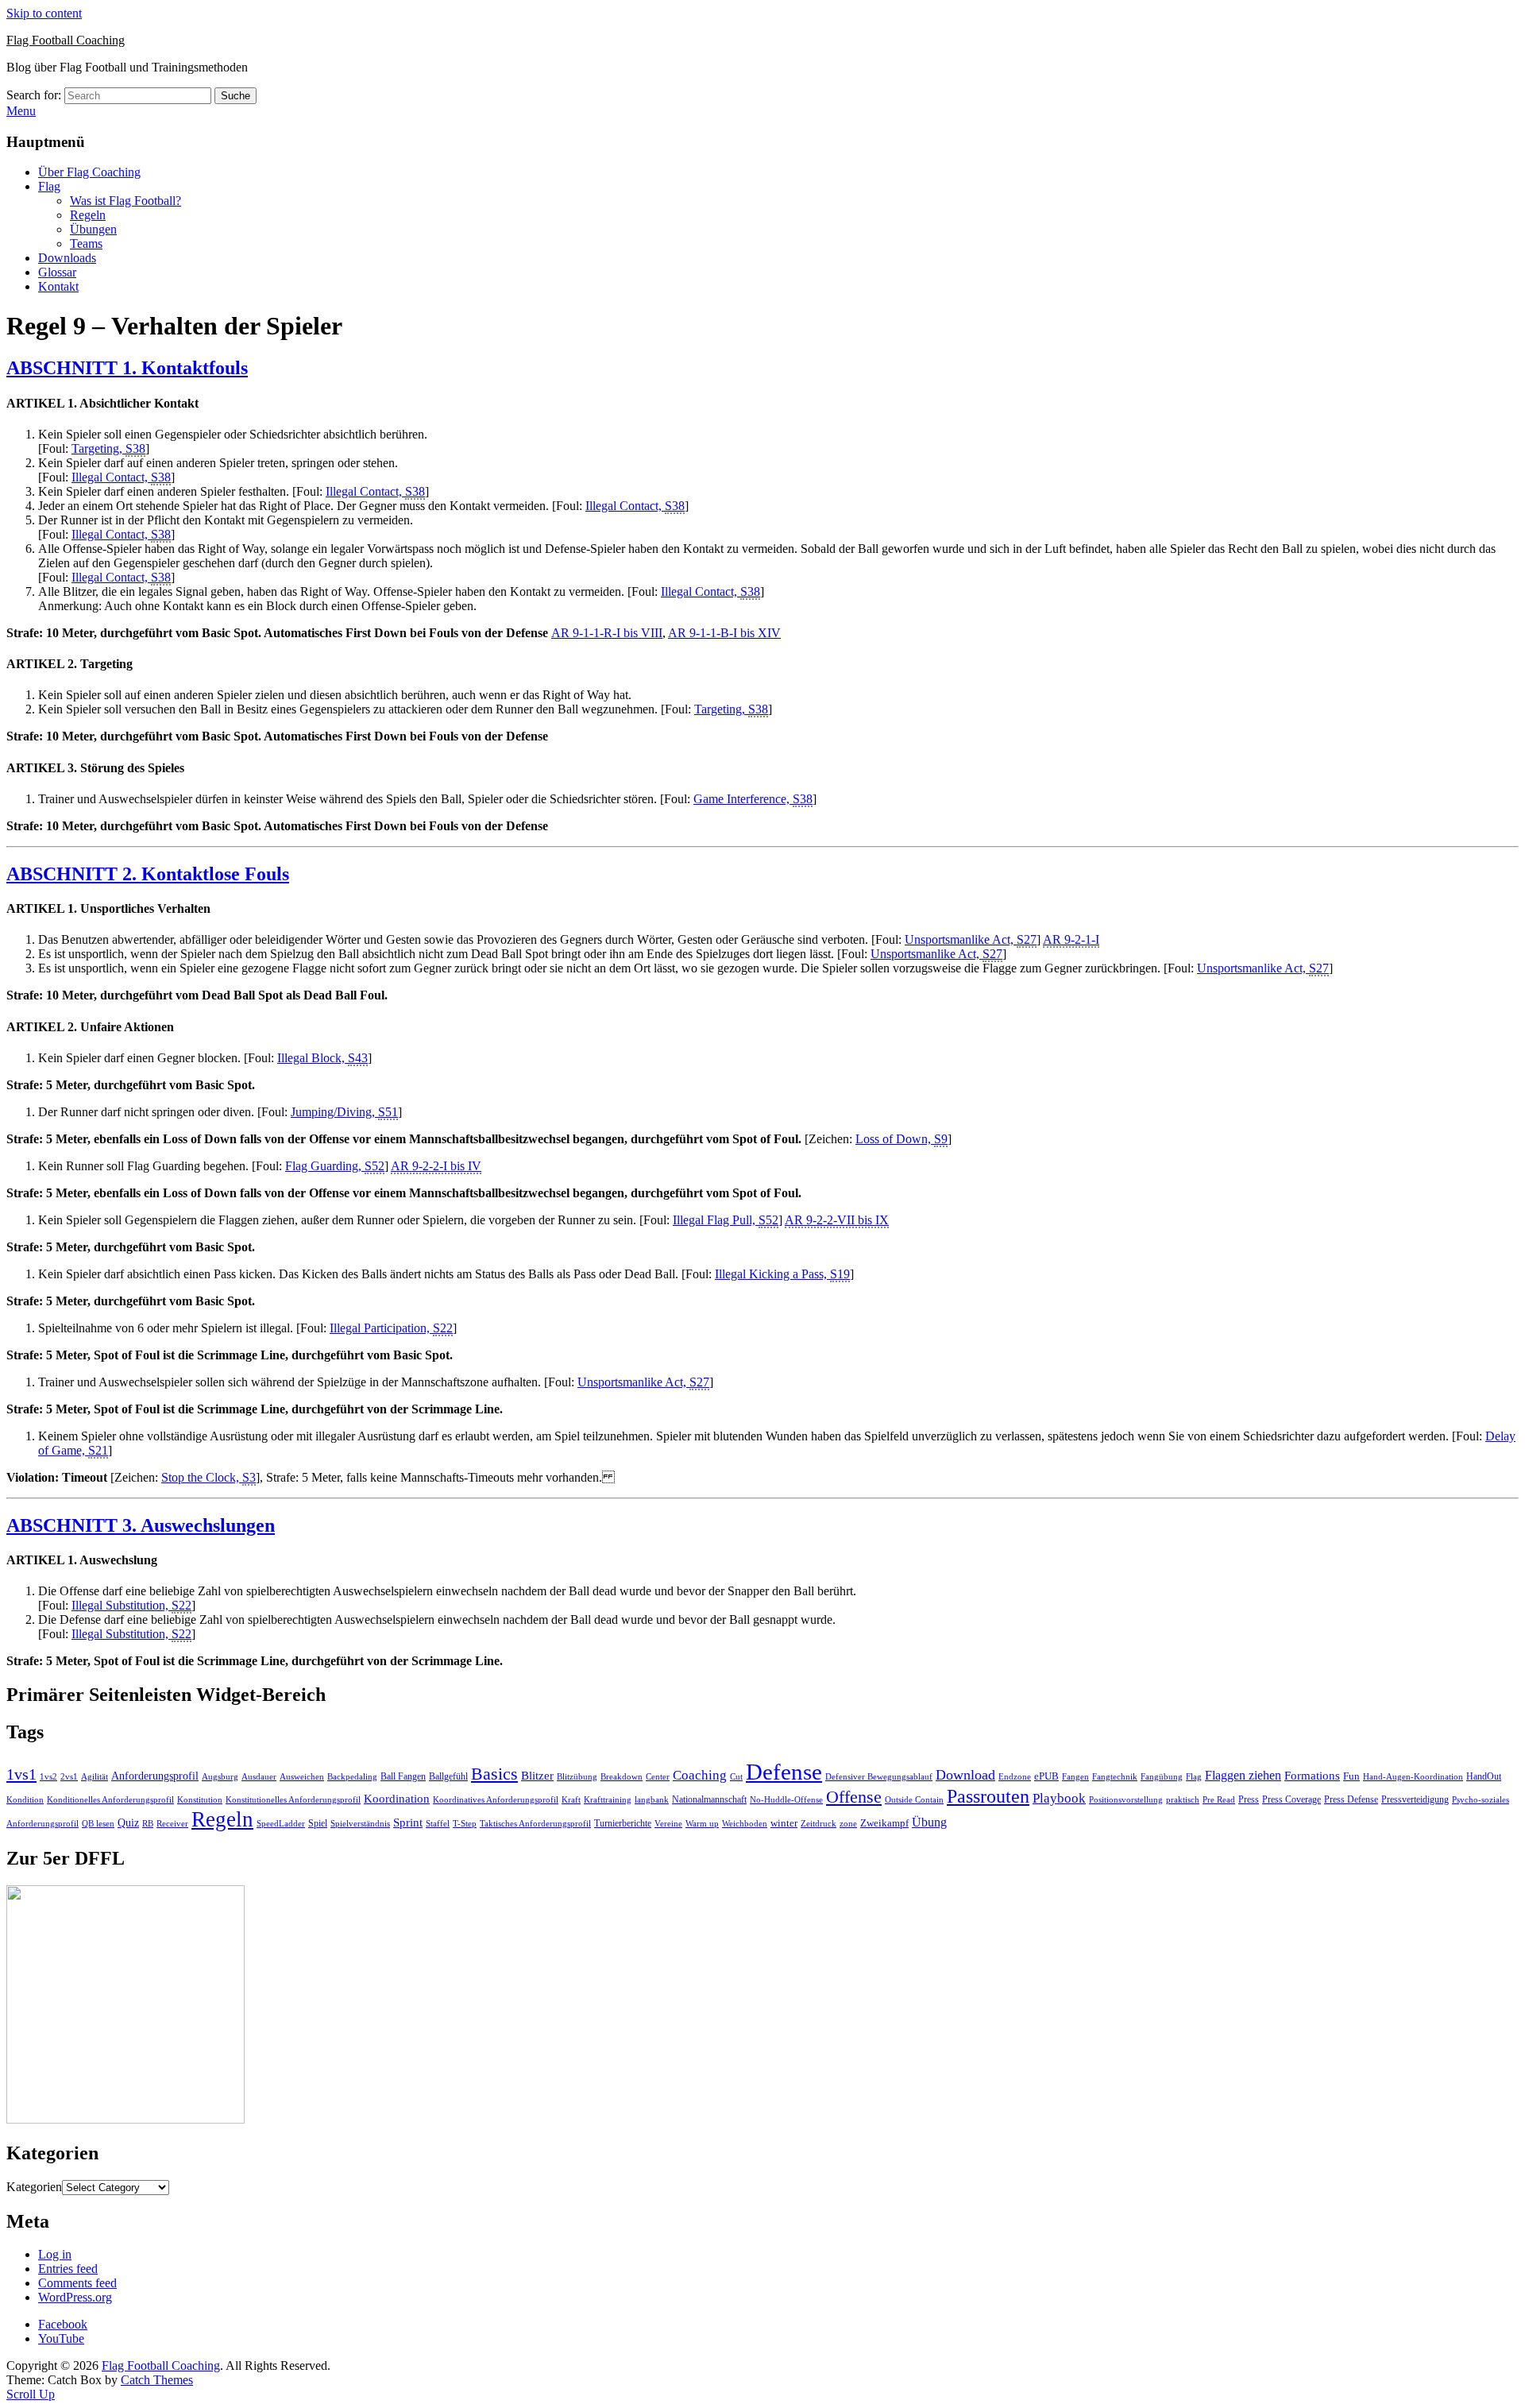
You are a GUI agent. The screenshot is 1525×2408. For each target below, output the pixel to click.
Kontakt (58, 286)
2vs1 (69, 1777)
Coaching (700, 1775)
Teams (86, 244)
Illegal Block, (322, 1058)
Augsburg (220, 1777)
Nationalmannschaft (709, 1799)
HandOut (1484, 1776)
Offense (854, 1797)
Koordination (397, 1799)
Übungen (93, 229)
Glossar (57, 272)
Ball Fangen (403, 1776)
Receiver (172, 1824)
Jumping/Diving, (344, 1112)
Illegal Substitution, (131, 1605)
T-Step (465, 1824)
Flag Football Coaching (66, 40)
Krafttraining (608, 1800)
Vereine (668, 1823)
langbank (652, 1800)
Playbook (1059, 1798)
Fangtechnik (1115, 1777)
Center (658, 1777)
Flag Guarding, (335, 1166)
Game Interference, (753, 799)
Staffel (438, 1824)
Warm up (702, 1823)
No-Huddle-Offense (786, 1799)
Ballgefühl (448, 1776)
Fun (1351, 1776)
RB (148, 1823)
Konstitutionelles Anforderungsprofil (293, 1800)
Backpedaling (352, 1776)
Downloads (67, 258)
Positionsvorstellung (1126, 1800)
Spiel (318, 1823)
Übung (929, 1822)
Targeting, (108, 448)
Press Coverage (1291, 1799)
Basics (494, 1774)
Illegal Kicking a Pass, (782, 1274)
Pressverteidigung (1415, 1799)
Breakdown (622, 1777)
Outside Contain (914, 1800)
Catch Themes (157, 2380)
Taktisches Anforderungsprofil (535, 1824)
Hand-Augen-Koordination (1413, 1777)
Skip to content (44, 13)
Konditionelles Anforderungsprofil (110, 1800)
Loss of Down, (901, 1139)
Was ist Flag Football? (125, 201)
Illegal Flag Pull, (726, 1220)
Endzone (1015, 1776)
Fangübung (1162, 1777)
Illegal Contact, (121, 477)
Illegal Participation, (391, 1328)
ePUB (1046, 1776)
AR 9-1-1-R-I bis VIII (607, 633)
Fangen (1075, 1776)
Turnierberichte (623, 1823)
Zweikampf (884, 1823)
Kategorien (34, 2187)
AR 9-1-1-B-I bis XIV (724, 633)
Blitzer (537, 1776)
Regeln (88, 215)
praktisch (1183, 1799)
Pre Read (1219, 1800)
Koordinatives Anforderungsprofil (496, 1800)
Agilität (95, 1777)
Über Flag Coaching (89, 172)
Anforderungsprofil (155, 1776)
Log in (55, 2254)
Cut (736, 1777)
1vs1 (21, 1774)
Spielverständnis (360, 1823)
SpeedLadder (281, 1824)
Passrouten (988, 1796)
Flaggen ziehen (1243, 1775)
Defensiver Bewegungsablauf (879, 1777)
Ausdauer (259, 1777)
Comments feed (77, 2283)
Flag (49, 186)
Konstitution (200, 1800)
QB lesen (98, 1824)
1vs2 (48, 1777)
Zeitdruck (818, 1824)
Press (1249, 1799)
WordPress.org (75, 2297)
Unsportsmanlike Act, (971, 939)
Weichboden (745, 1823)
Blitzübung (577, 1777)
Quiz (128, 1823)
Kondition (25, 1800)
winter (784, 1823)
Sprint (408, 1822)
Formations (1312, 1776)
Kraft (571, 1800)
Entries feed (68, 2269)
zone (848, 1824)
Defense (784, 1772)
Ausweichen (302, 1776)
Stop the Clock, (208, 1477)
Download (965, 1775)
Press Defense (1351, 1799)
